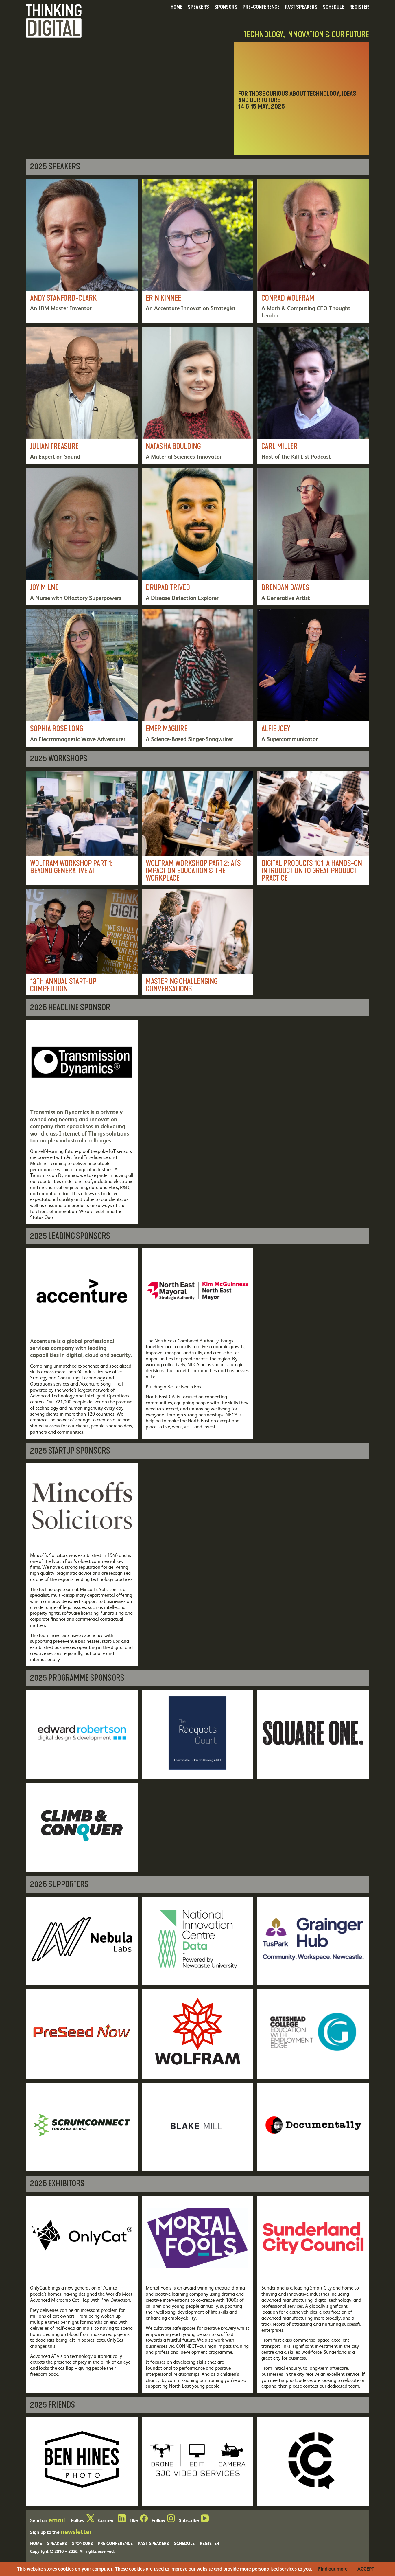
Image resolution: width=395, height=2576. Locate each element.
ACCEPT (366, 2569)
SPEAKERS (198, 7)
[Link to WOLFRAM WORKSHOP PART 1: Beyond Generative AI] (82, 828)
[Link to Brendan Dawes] (313, 537)
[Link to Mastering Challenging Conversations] (197, 942)
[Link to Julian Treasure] (82, 396)
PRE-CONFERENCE (261, 7)
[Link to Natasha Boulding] (197, 396)
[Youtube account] (205, 2520)
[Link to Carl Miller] (313, 396)
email (57, 2520)
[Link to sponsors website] (82, 1122)
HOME (177, 7)
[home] (54, 20)
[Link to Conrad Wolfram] (313, 251)
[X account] (90, 2520)
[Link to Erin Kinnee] (197, 251)
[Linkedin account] (122, 2520)
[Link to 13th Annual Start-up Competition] (82, 942)
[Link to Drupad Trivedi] (197, 537)
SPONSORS (226, 7)
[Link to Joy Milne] (82, 537)
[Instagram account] (171, 2520)
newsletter (76, 2531)
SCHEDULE (333, 7)
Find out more (333, 2569)
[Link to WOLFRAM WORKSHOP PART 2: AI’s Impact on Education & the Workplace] (197, 828)
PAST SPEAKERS (301, 7)
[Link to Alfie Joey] (313, 678)
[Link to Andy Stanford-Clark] (82, 251)
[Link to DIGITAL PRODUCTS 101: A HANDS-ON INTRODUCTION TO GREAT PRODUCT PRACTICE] (313, 828)
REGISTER (359, 7)
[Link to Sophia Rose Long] (82, 678)
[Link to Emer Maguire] (197, 678)
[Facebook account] (144, 2520)
